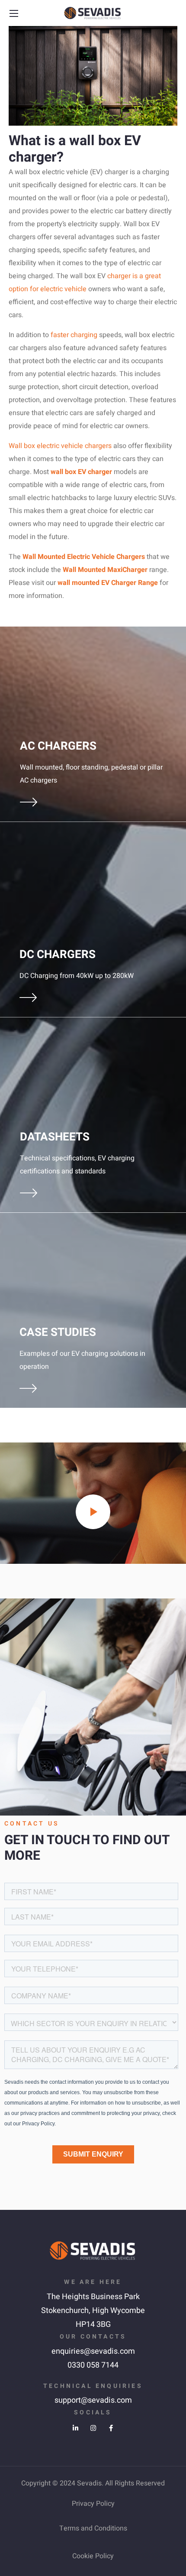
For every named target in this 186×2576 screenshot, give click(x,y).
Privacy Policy (93, 2504)
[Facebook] (111, 2428)
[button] (172, 13)
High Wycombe (119, 2311)
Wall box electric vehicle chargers (60, 446)
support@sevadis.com (93, 2400)
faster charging (74, 335)
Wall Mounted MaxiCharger (105, 570)
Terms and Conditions (93, 2528)
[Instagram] (93, 2428)
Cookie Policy (93, 2556)
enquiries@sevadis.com (93, 2351)
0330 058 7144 (93, 2365)
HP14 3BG (93, 2324)
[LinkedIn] (75, 2428)
